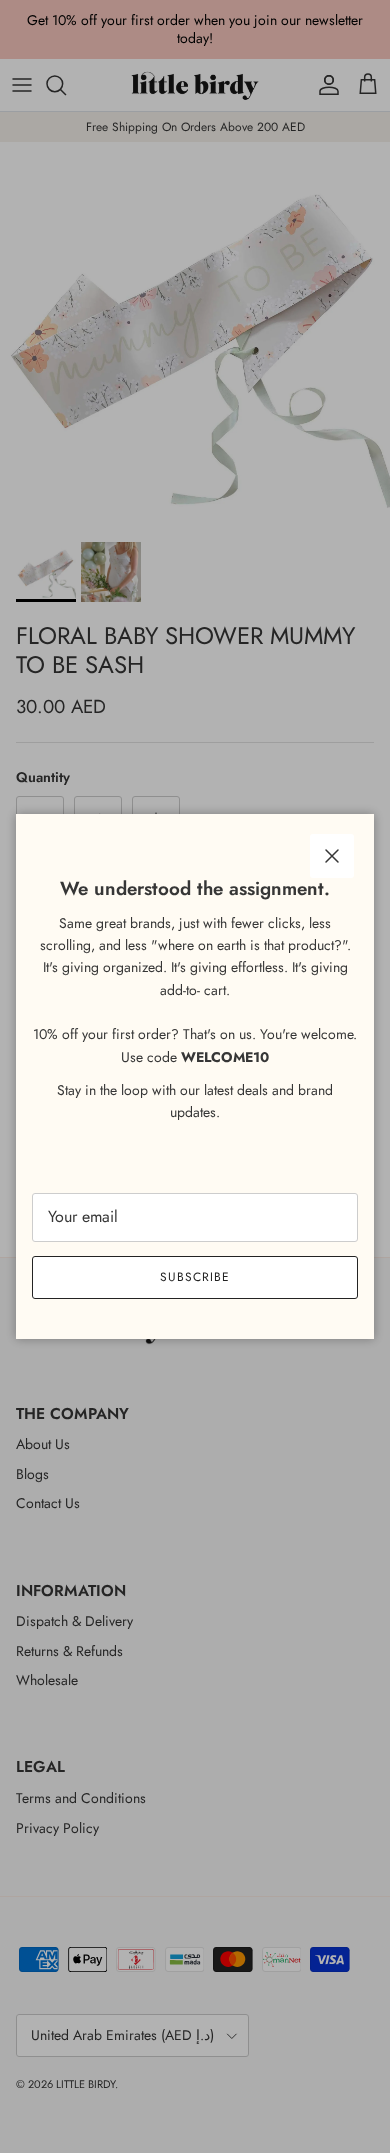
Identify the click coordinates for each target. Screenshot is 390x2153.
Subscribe (195, 1277)
